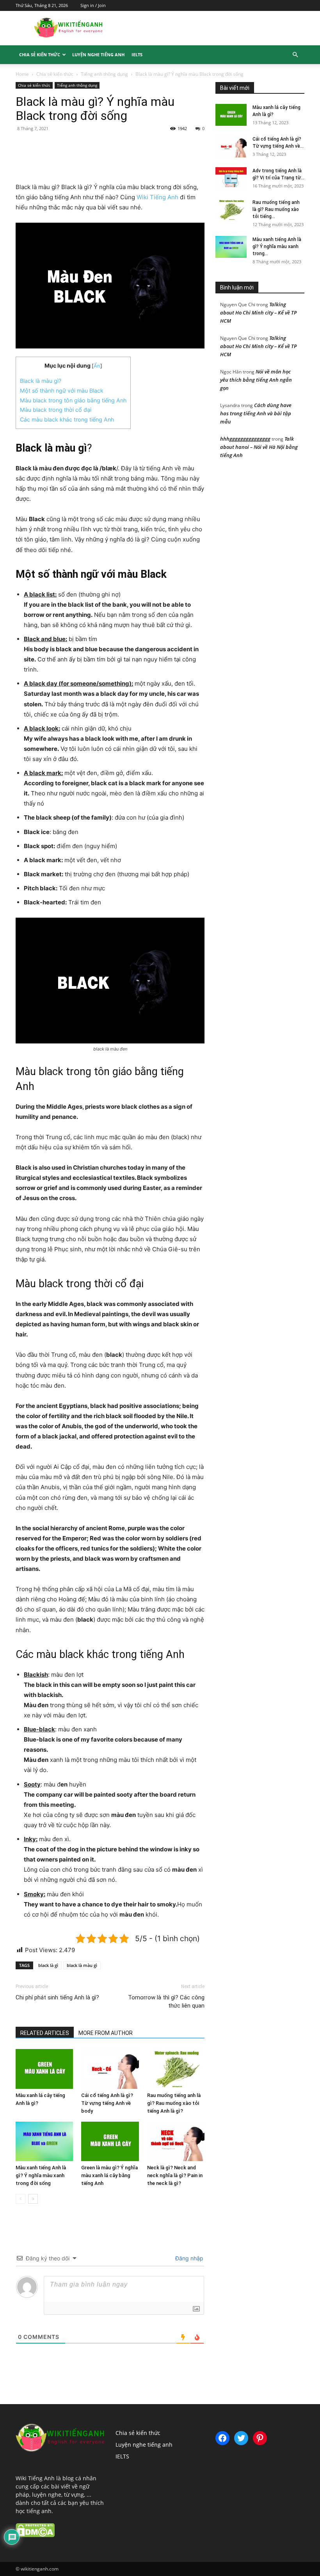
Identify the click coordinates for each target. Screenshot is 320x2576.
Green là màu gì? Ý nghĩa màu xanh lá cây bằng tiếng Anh (109, 2175)
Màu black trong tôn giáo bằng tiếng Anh (73, 400)
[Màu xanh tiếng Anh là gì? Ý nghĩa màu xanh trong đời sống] (44, 2141)
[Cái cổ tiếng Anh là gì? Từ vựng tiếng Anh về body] (110, 2069)
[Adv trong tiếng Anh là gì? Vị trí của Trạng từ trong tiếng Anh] (231, 178)
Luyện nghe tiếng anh (98, 54)
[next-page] (33, 2199)
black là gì (48, 1965)
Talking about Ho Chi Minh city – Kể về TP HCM (258, 313)
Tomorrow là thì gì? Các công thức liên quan (166, 2002)
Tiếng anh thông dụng (104, 74)
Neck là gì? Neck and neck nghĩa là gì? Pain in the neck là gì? (175, 2175)
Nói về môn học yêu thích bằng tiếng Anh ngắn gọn (256, 380)
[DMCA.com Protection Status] (35, 2535)
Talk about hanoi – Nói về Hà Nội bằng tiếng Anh (259, 447)
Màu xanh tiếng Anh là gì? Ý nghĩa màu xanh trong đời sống (41, 2175)
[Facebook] (69, 160)
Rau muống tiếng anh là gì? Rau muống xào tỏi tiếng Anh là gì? (174, 2103)
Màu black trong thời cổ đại (56, 410)
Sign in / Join (93, 5)
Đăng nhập (188, 2258)
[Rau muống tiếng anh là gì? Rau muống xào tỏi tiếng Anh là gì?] (176, 2069)
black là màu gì (82, 1965)
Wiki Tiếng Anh (157, 197)
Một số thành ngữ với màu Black (62, 390)
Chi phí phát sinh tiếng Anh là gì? (57, 1997)
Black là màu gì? (41, 381)
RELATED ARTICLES (45, 2033)
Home (22, 74)
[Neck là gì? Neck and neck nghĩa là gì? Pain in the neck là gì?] (176, 2141)
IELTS (137, 54)
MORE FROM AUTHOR (106, 2033)
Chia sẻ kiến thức (40, 54)
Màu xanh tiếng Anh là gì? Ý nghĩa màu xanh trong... (277, 247)
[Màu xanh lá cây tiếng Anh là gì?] (44, 2069)
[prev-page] (20, 2199)
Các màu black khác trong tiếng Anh (67, 419)
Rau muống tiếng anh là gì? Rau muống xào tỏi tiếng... (276, 209)
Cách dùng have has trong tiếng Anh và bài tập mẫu (256, 413)
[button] (295, 55)
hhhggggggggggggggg (245, 439)
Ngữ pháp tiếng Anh (282, 71)
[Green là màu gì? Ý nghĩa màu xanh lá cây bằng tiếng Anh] (110, 2141)
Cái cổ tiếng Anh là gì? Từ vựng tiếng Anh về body (107, 2103)
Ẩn (97, 366)
